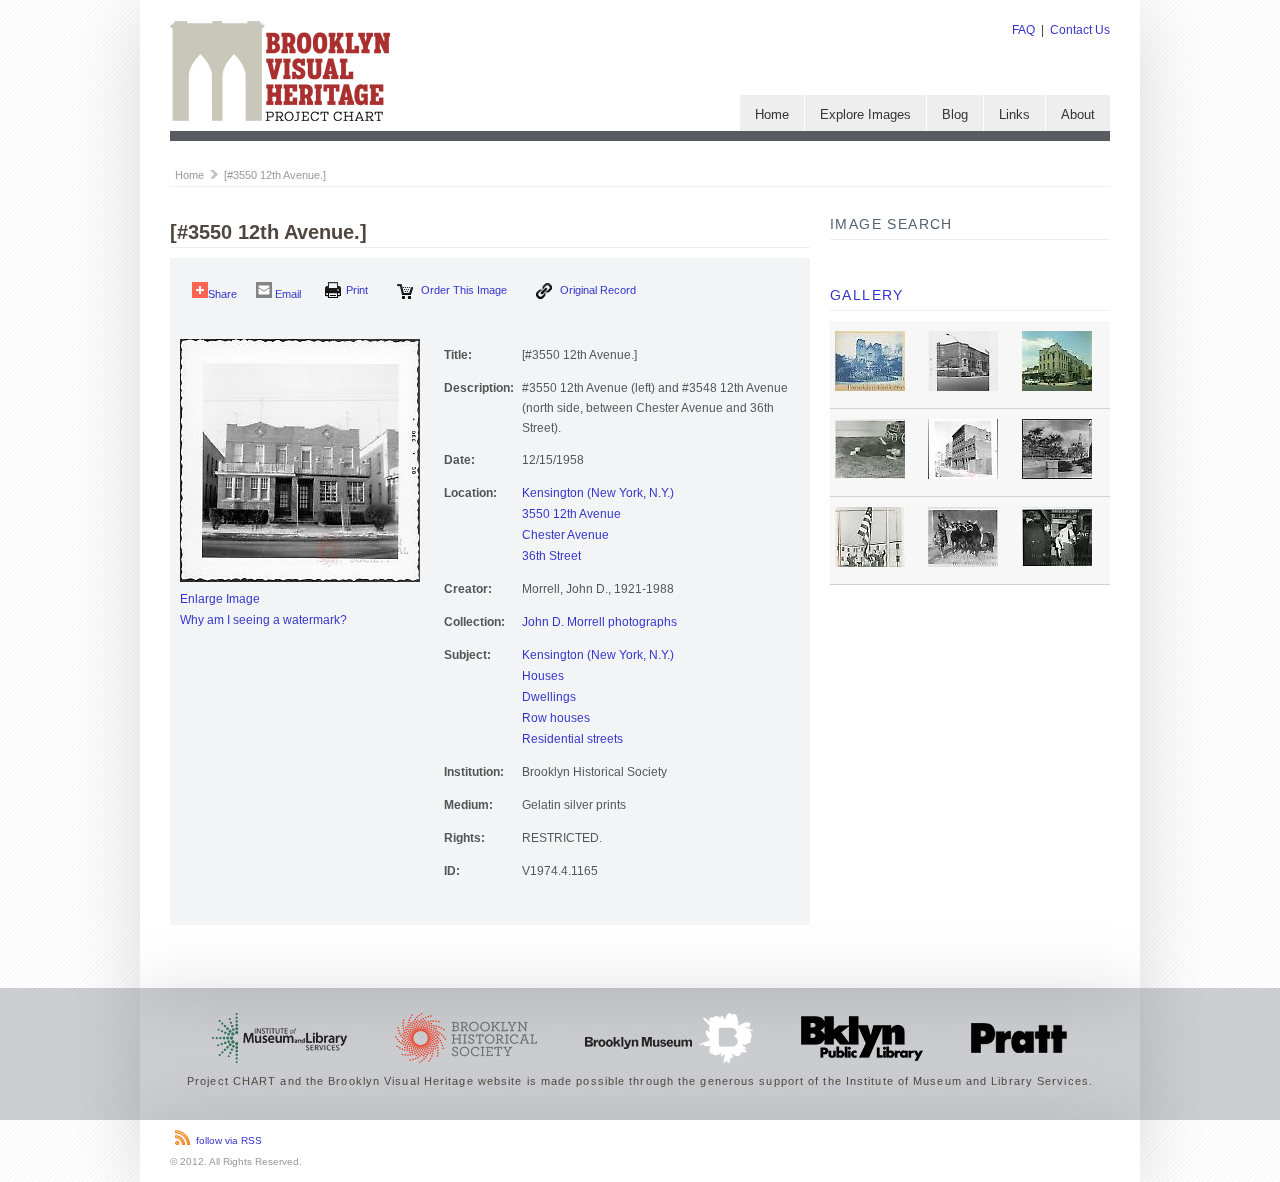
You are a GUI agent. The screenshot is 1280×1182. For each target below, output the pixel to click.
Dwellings (549, 697)
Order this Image (462, 290)
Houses (543, 676)
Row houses (556, 718)
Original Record (596, 290)
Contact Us (1080, 30)
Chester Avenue (565, 535)
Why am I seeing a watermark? (263, 620)
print (357, 290)
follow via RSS (229, 1140)
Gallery (867, 295)
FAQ (1023, 30)
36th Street (551, 556)
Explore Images (865, 114)
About (1078, 114)
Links (1014, 114)
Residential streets (572, 739)
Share (222, 294)
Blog (955, 114)
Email (286, 294)
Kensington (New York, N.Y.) (598, 493)
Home (772, 114)
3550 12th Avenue (571, 514)
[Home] (280, 117)
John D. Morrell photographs (599, 622)
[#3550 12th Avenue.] (275, 175)
